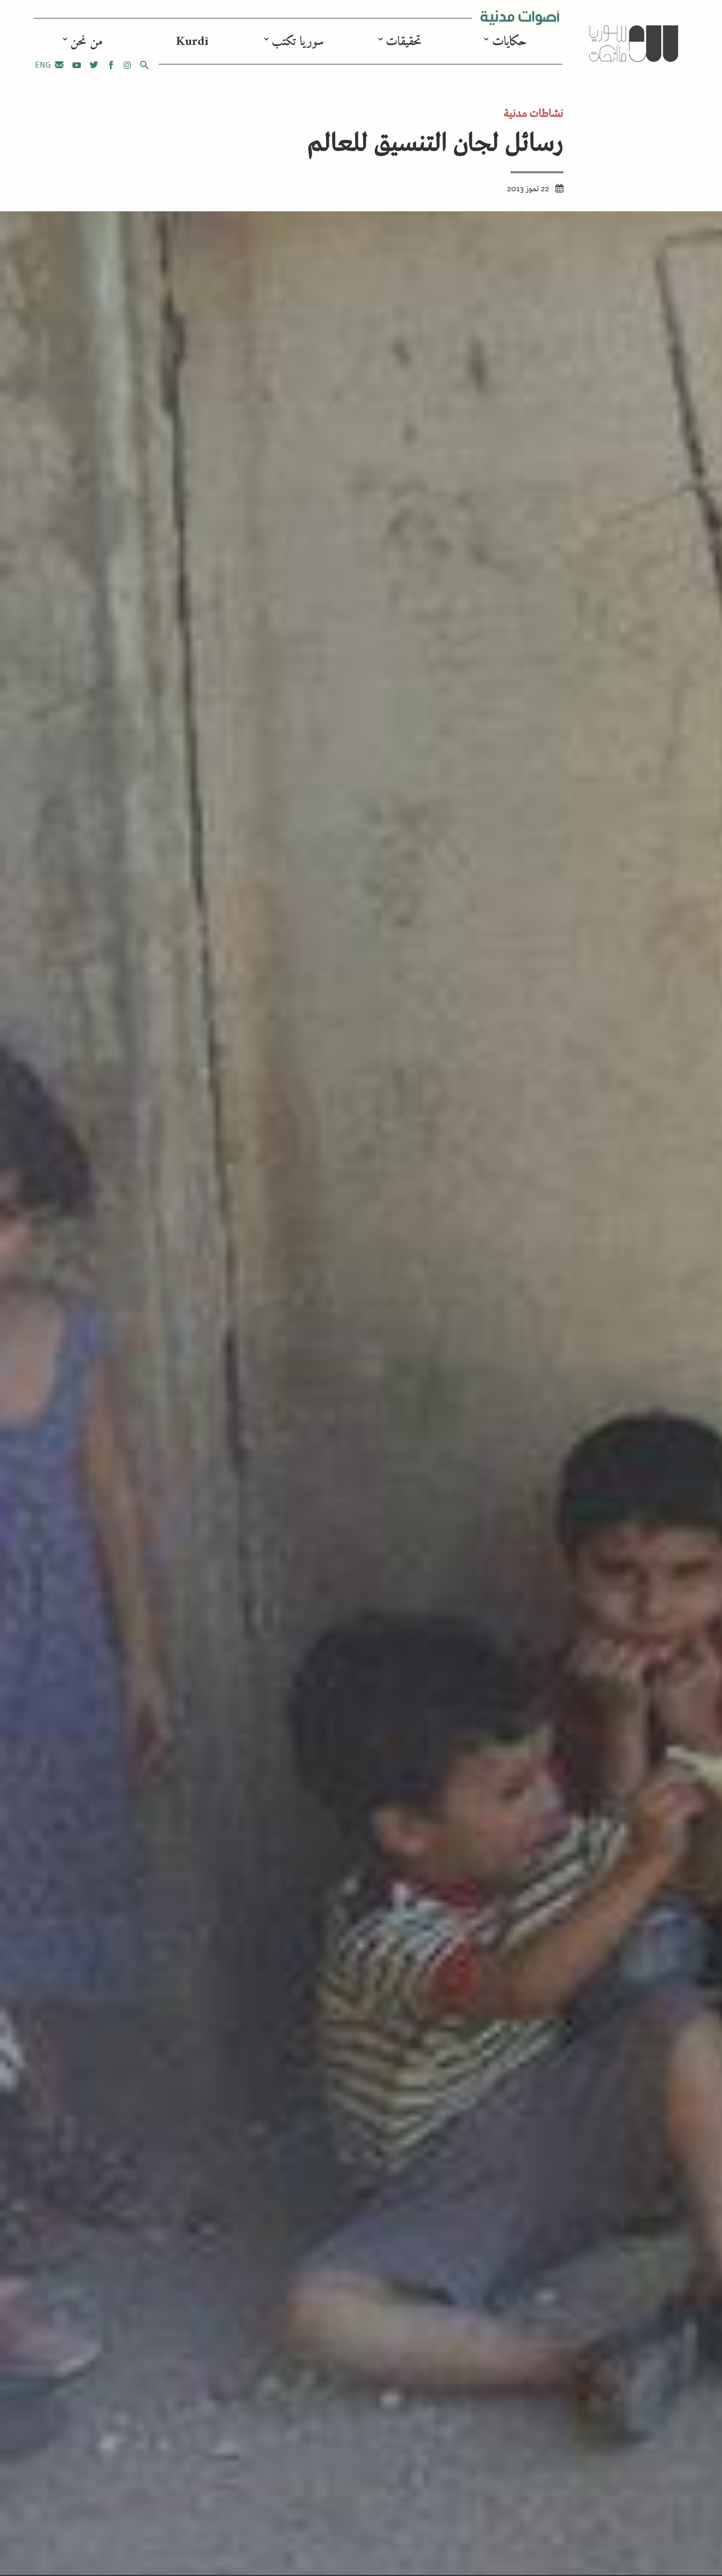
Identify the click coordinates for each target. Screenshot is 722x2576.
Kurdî (192, 42)
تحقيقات (404, 42)
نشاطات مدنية (534, 112)
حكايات (510, 42)
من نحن (86, 42)
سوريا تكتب (298, 42)
